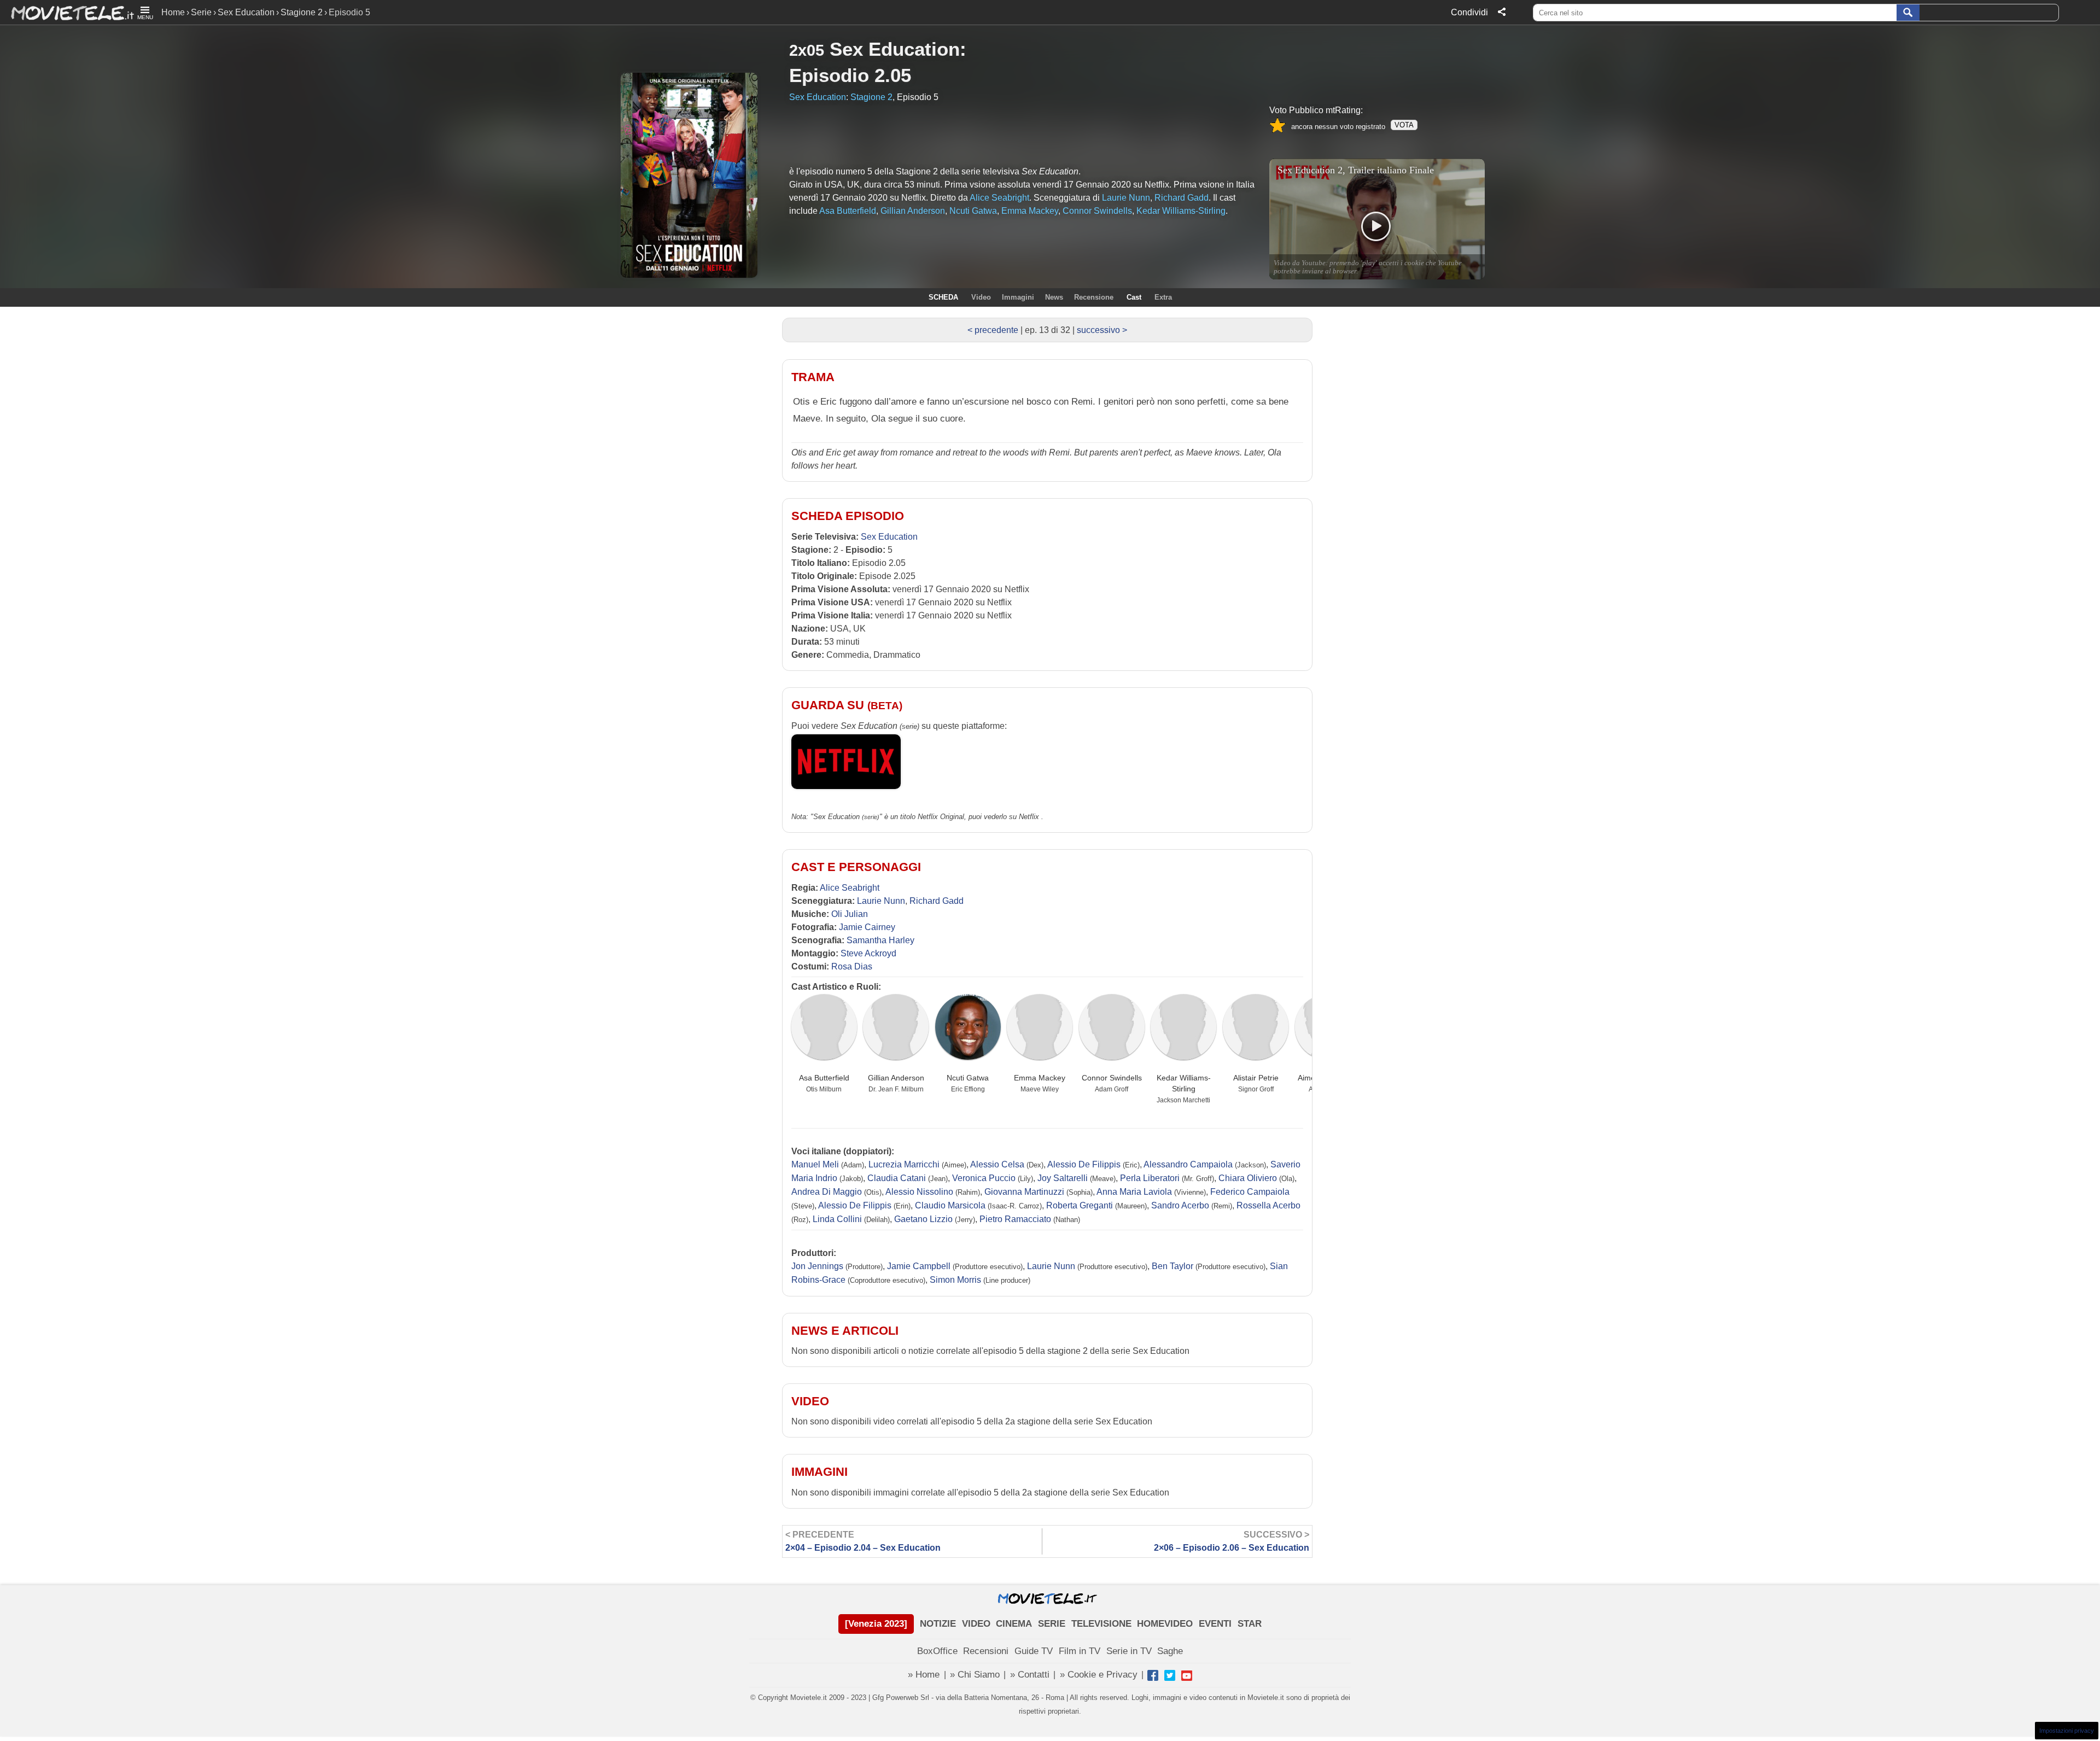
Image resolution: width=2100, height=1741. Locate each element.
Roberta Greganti (1080, 1205)
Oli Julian (850, 914)
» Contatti (1030, 1675)
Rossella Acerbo (1268, 1205)
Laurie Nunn (881, 901)
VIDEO (976, 1624)
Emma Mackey (1040, 1078)
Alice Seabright (850, 888)
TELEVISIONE (1101, 1624)
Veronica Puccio (984, 1178)
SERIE (1052, 1624)
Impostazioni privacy (2067, 1731)
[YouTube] (1187, 1675)
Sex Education (246, 12)
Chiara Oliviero (1248, 1178)
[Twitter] (1170, 1675)
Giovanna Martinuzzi (1024, 1192)
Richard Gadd (937, 901)
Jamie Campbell (919, 1266)
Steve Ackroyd (868, 953)
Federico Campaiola (1250, 1192)
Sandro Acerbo (1180, 1205)
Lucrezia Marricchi (904, 1164)
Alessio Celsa (997, 1164)
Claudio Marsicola (950, 1205)
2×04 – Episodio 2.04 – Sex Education (863, 1541)
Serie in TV (1129, 1651)
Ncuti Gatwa (968, 1078)
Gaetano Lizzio (923, 1219)
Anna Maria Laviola (1134, 1192)
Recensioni (986, 1651)
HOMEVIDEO (1165, 1624)
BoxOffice (937, 1651)
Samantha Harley (880, 940)
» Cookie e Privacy (1099, 1675)
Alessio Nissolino (919, 1192)
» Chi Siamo (975, 1675)
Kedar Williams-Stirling (1184, 1083)
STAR (1250, 1624)
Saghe (1170, 1651)
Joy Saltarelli (1063, 1178)
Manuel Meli (815, 1164)
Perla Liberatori (1150, 1178)
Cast (1134, 297)
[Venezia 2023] (876, 1624)
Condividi (1469, 12)
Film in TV (1080, 1651)
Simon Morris (955, 1280)
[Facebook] (1153, 1675)
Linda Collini (837, 1219)
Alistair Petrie (1256, 1078)
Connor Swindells (1112, 1078)
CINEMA (1014, 1624)
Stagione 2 (302, 12)
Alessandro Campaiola (1188, 1164)
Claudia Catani (897, 1178)
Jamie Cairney (867, 927)
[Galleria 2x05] (196, 135)
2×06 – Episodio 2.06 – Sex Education (1232, 1541)
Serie (201, 12)
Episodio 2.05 (850, 75)
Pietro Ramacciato (1015, 1219)
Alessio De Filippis (1084, 1164)
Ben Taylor (1172, 1266)
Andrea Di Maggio (827, 1192)
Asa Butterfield (824, 1078)
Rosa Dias (852, 966)
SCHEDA (943, 297)
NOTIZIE (938, 1624)
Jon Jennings (817, 1266)
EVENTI (1215, 1624)
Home (173, 12)
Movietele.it (67, 12)
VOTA (1404, 125)
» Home (924, 1675)
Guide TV (1034, 1651)
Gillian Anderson (896, 1078)
